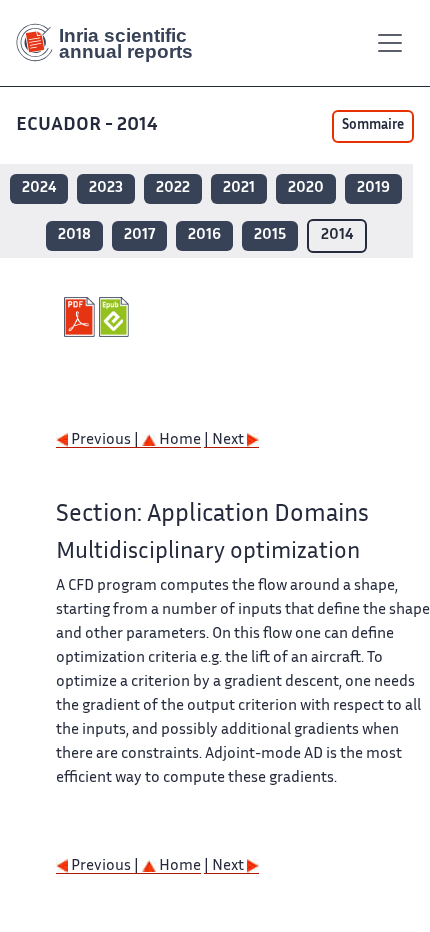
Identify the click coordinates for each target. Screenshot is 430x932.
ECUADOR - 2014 (87, 125)
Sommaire (373, 126)
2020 (306, 188)
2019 (373, 188)
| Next (225, 440)
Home (178, 440)
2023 (106, 188)
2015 (270, 235)
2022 (173, 188)
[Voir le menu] (390, 43)
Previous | (105, 440)
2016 (204, 235)
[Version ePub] (116, 317)
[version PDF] (81, 317)
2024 (39, 188)
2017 (139, 235)
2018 (74, 235)
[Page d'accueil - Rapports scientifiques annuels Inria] (112, 43)
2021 (239, 188)
